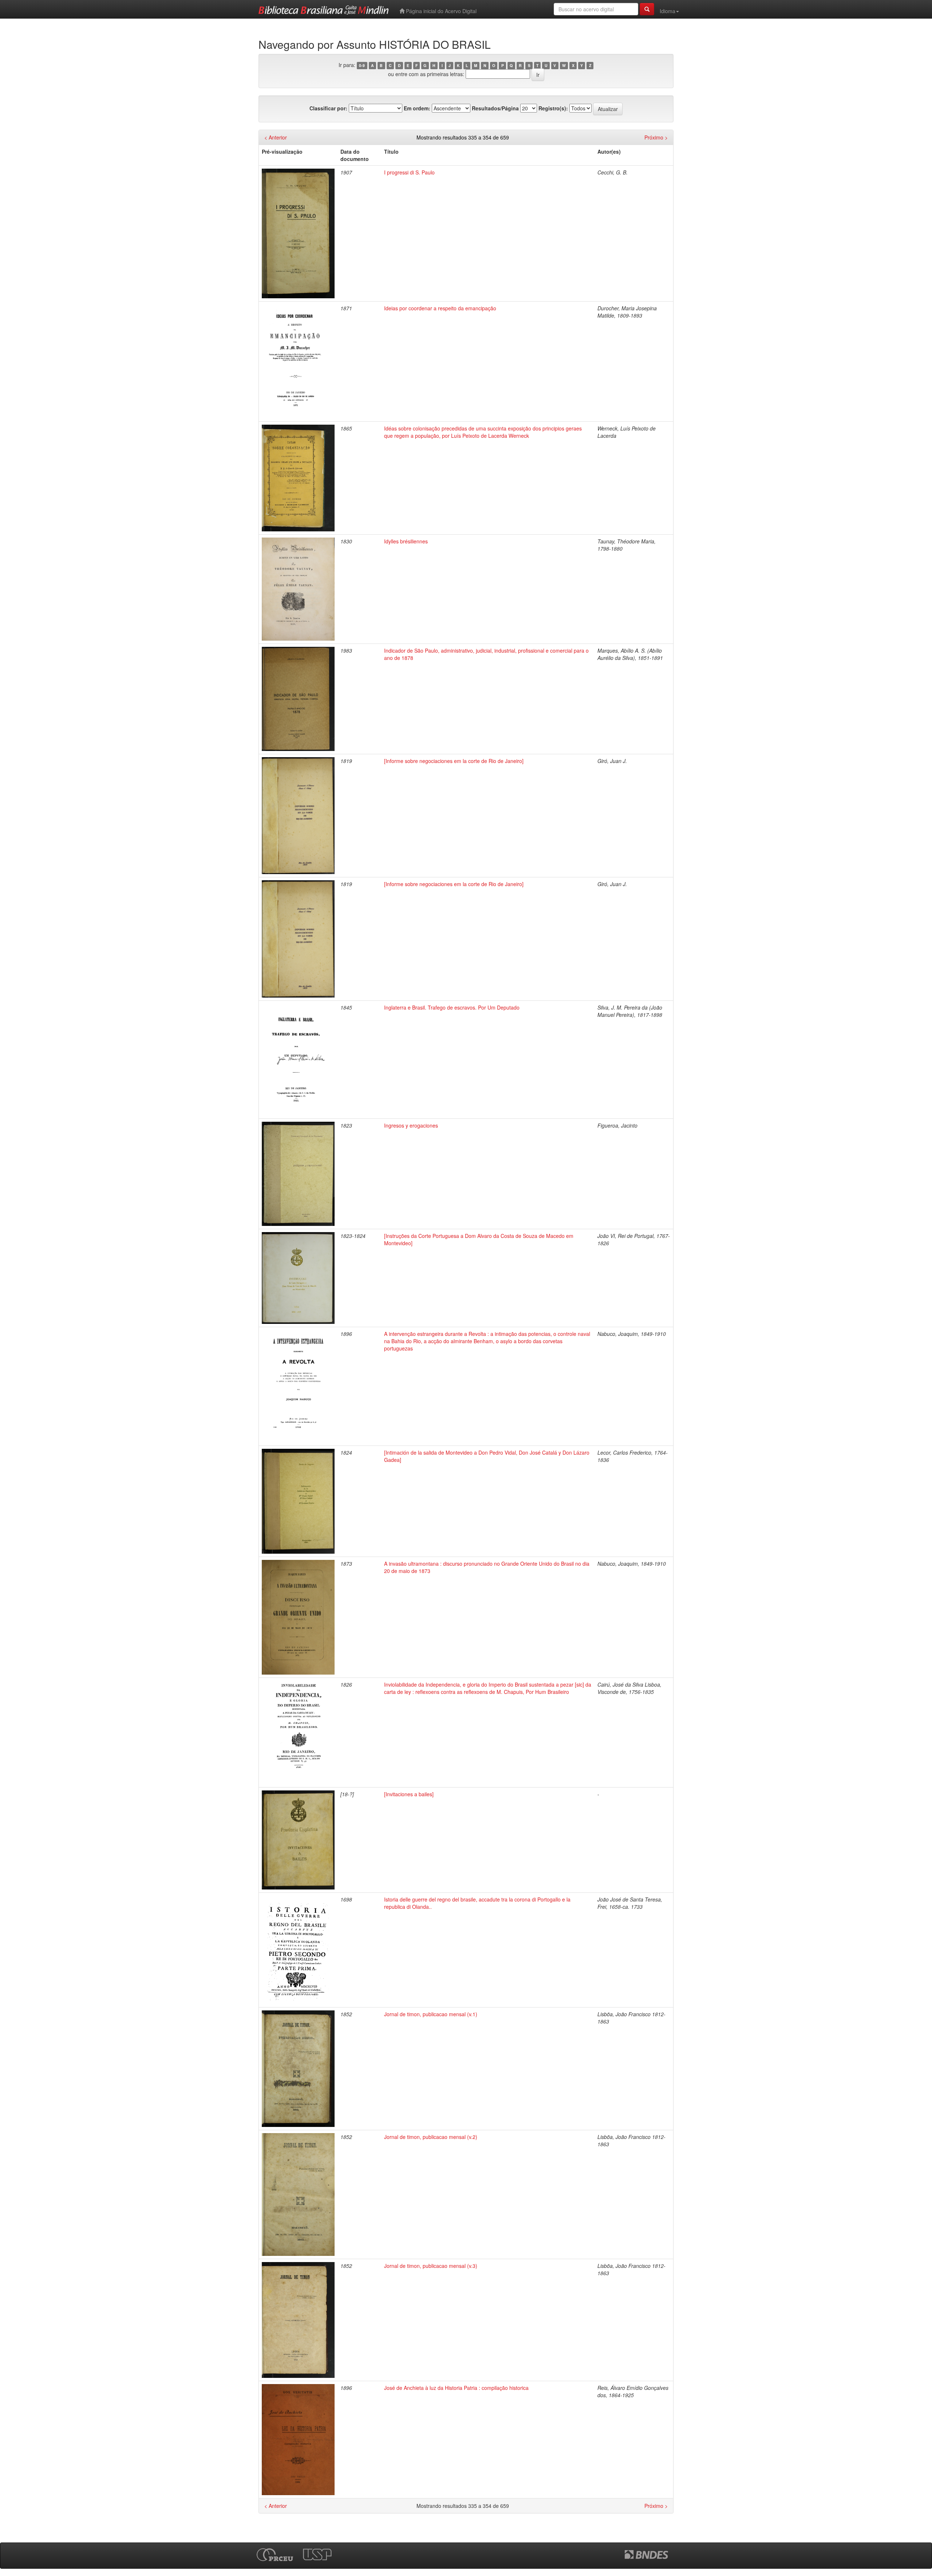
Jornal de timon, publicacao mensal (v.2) (431, 2137)
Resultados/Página (495, 108)
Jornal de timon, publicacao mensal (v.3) (431, 2266)
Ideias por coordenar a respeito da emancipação (440, 308)
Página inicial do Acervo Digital (441, 11)
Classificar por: (328, 108)
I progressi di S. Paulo (409, 172)
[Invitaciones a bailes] (409, 1794)
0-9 (362, 65)
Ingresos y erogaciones (411, 1125)
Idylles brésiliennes (406, 541)
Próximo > (656, 137)
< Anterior (276, 137)
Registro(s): (553, 108)
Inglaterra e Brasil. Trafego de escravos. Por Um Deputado (452, 1007)
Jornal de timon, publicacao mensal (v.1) (431, 2014)
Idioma (668, 11)
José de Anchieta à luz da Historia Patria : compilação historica (456, 2388)
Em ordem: (417, 108)
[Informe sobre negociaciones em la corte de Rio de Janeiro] (454, 761)
